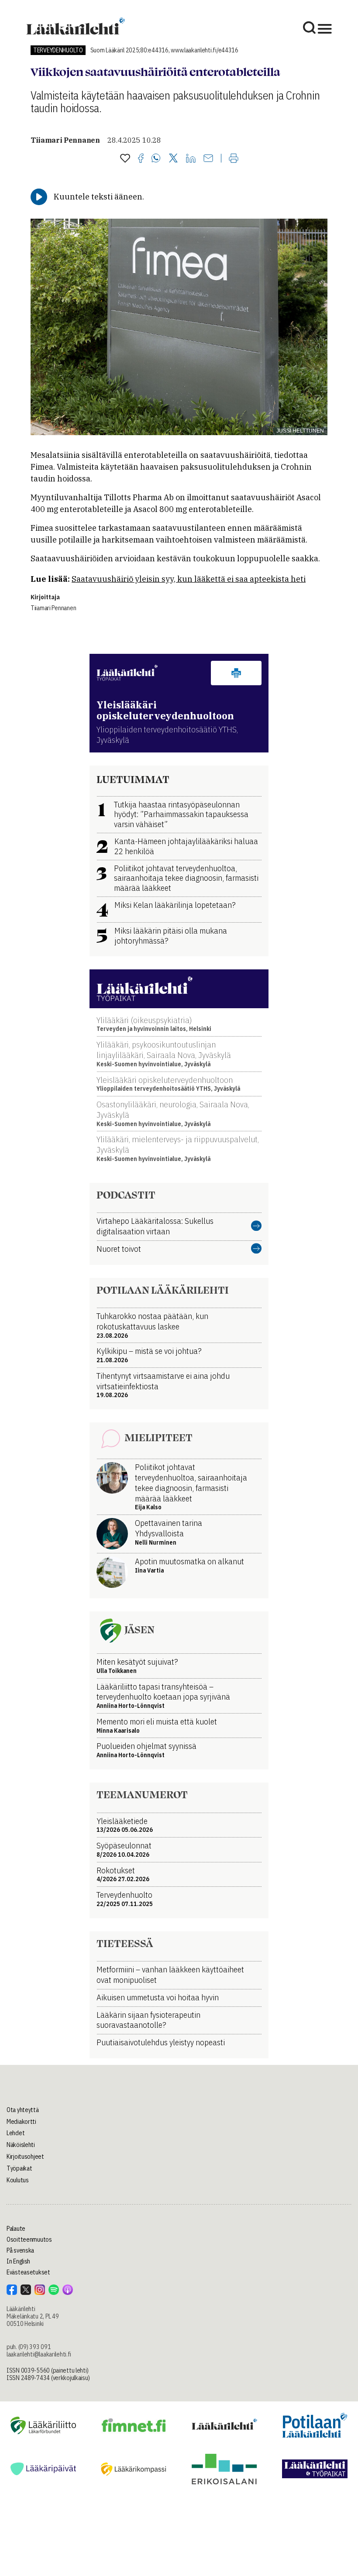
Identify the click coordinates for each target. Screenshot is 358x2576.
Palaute (16, 2229)
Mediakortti (21, 2122)
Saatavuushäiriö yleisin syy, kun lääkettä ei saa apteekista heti (189, 579)
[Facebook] (141, 159)
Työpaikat (19, 2168)
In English (18, 2261)
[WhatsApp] (156, 159)
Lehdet (15, 2133)
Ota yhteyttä (23, 2110)
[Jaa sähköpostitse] (208, 159)
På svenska (20, 2250)
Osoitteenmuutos (29, 2239)
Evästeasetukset (28, 2272)
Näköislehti (21, 2145)
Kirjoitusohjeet (25, 2157)
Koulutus (18, 2180)
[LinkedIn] (191, 159)
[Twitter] (173, 159)
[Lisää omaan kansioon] (125, 159)
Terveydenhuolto (58, 50)
